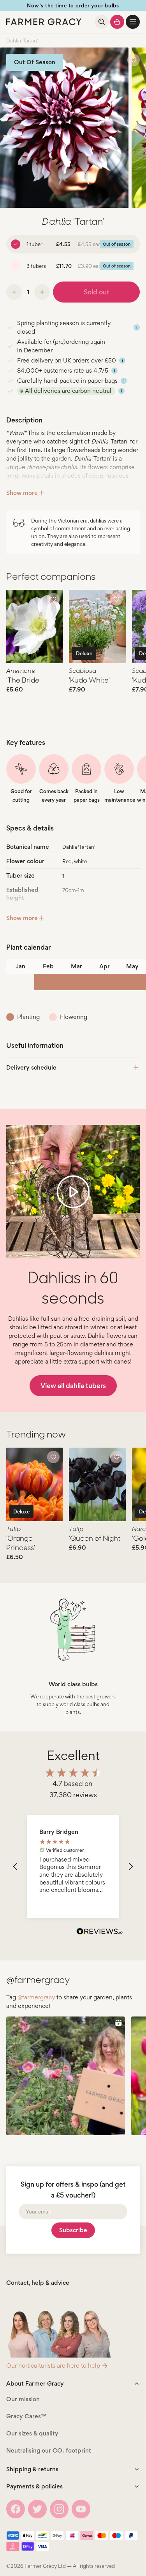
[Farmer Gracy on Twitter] (37, 2509)
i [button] (137, 327)
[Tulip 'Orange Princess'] (34, 1484)
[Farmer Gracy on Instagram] (59, 2509)
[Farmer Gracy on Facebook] (16, 2509)
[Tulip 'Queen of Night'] (97, 1484)
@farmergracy (36, 1997)
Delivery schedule (31, 1067)
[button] (133, 22)
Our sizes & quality (32, 2433)
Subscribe (73, 2230)
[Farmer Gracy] (44, 22)
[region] (73, 1866)
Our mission (23, 2399)
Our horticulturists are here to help (53, 2366)
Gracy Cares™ (26, 2416)
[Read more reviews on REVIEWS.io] (100, 1932)
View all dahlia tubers (73, 1386)
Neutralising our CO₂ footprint (49, 2450)
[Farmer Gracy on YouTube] (81, 2509)
